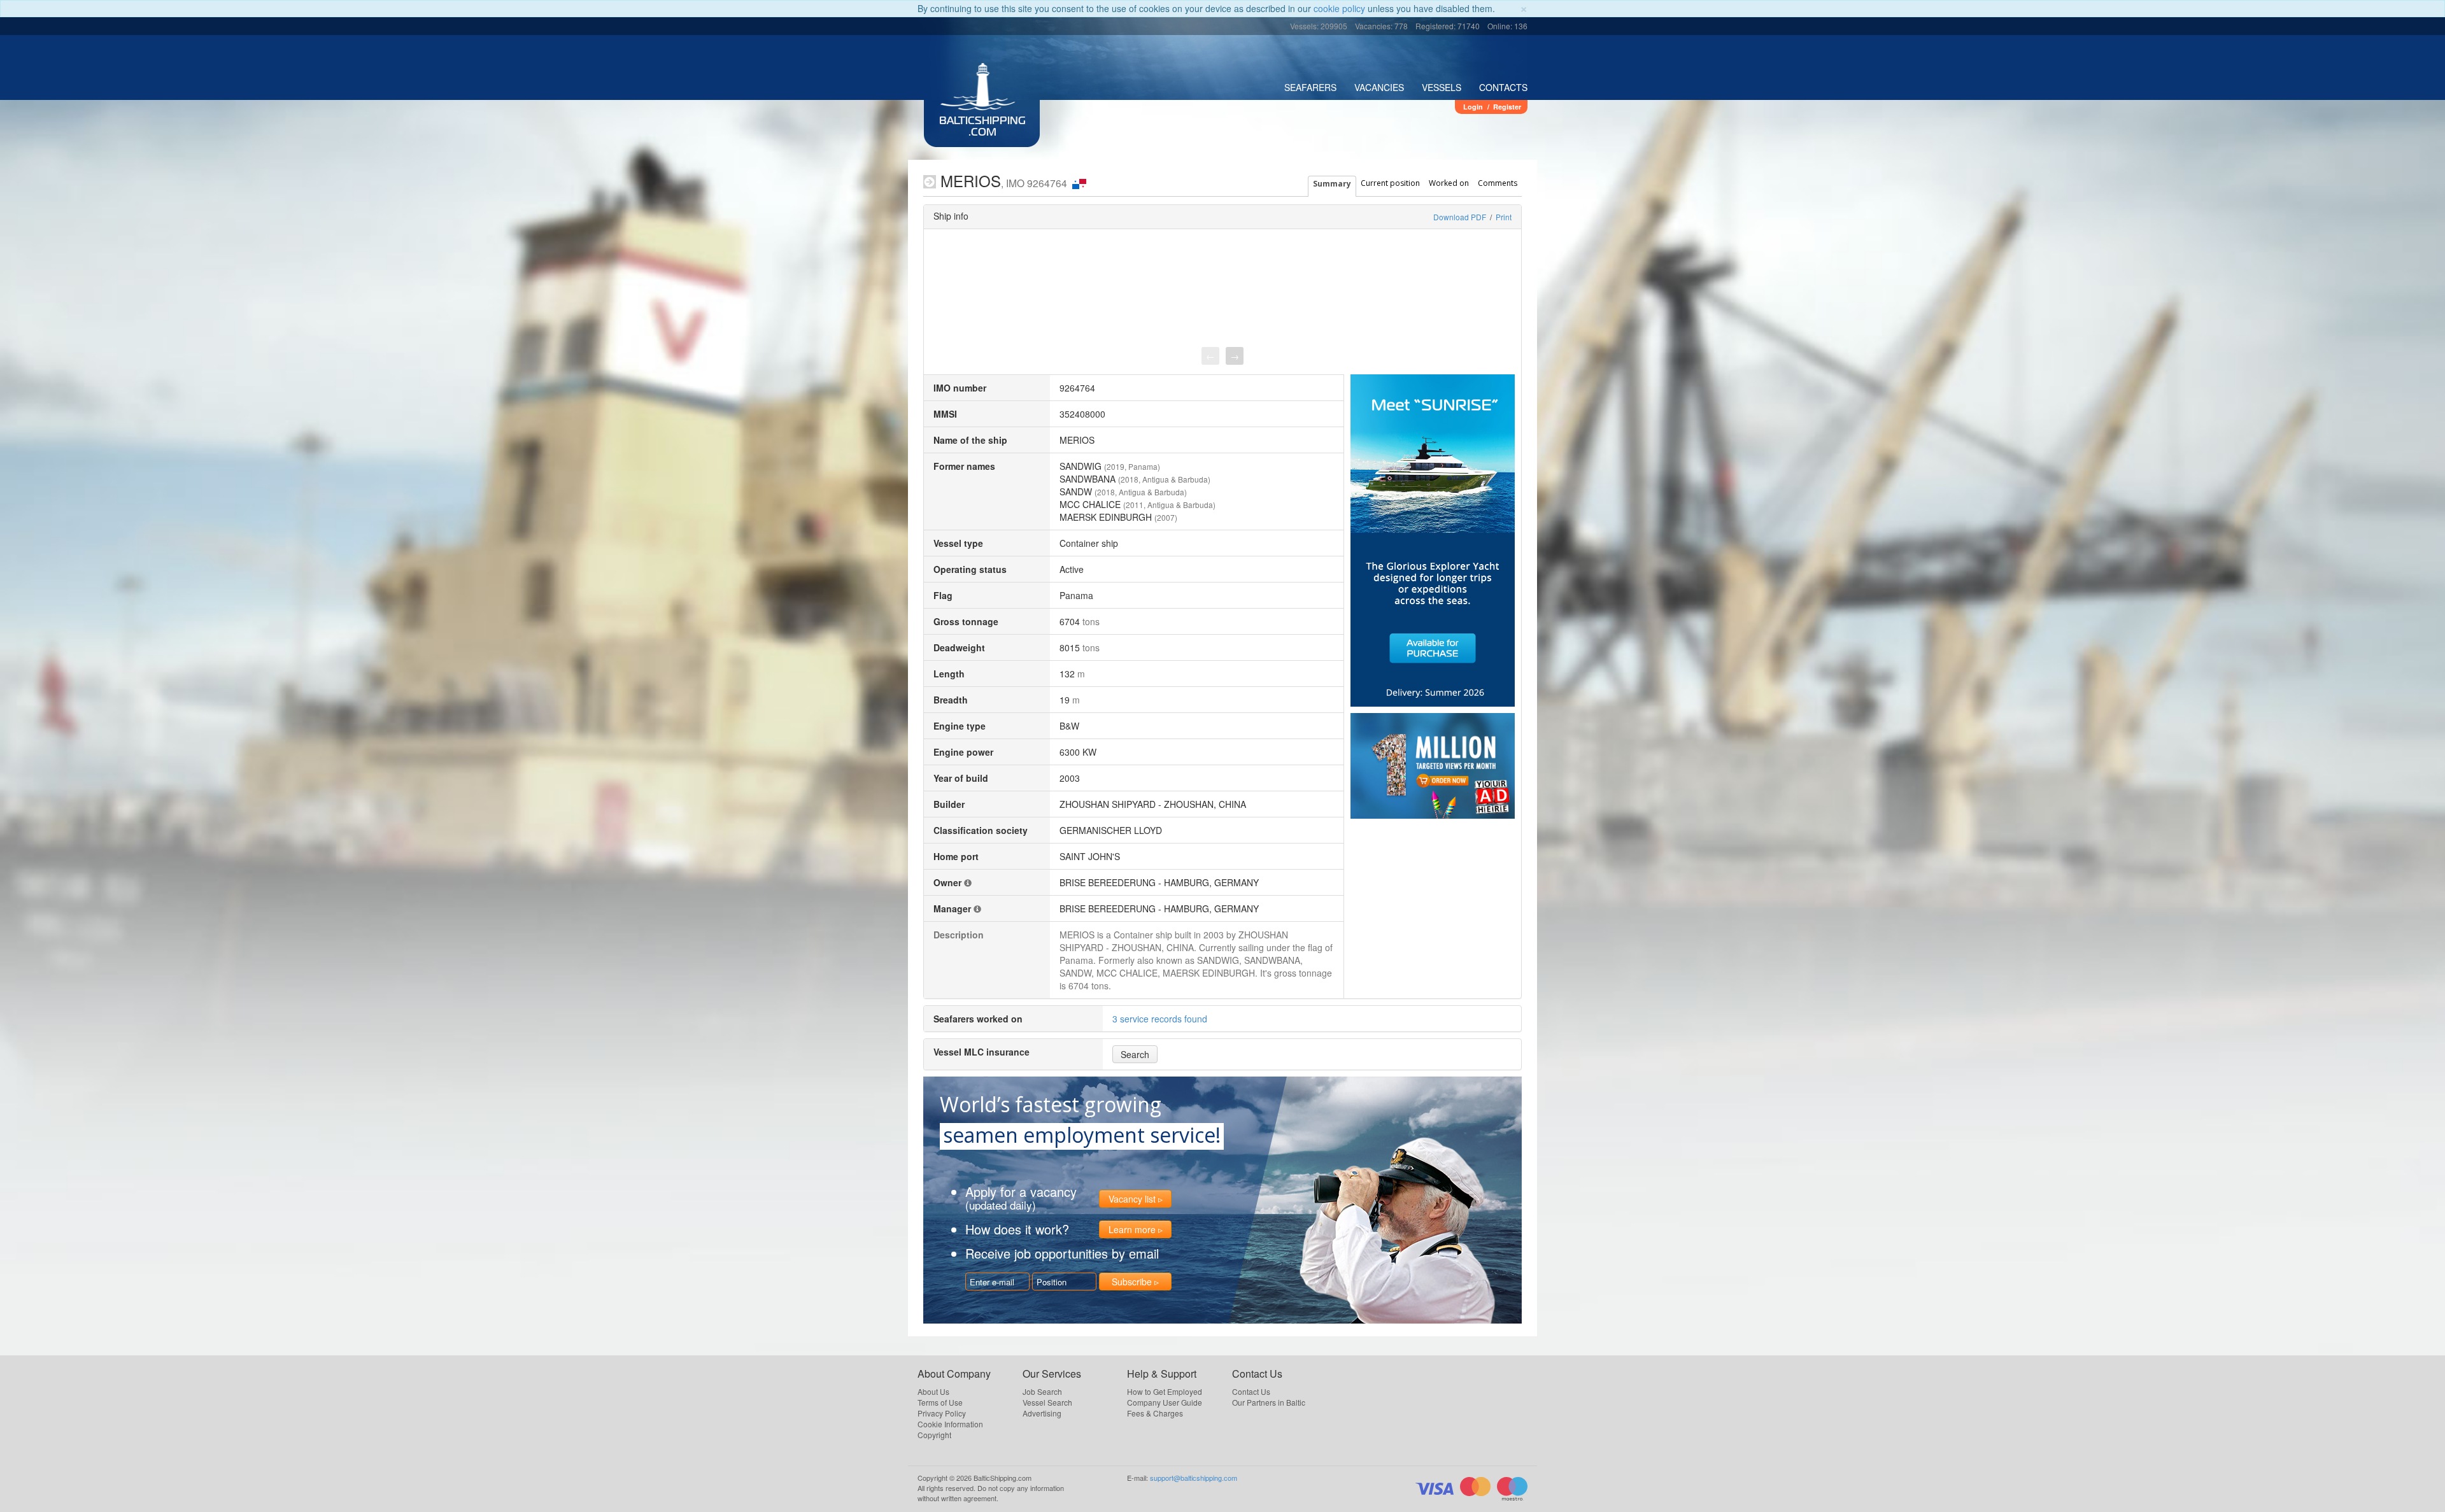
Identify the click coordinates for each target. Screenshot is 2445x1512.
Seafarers (1310, 87)
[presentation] (1210, 356)
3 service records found (1160, 1019)
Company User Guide (1165, 1402)
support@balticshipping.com (1194, 1478)
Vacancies (1379, 87)
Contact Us (1251, 1391)
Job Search (1042, 1391)
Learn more (1132, 1229)
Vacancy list (1132, 1199)
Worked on (1449, 183)
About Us (933, 1391)
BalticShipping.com (982, 127)
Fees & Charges (1155, 1413)
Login (1473, 107)
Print (1504, 217)
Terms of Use (940, 1402)
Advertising (1042, 1413)
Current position (1390, 183)
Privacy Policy (942, 1413)
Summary (1332, 184)
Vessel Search (1047, 1402)
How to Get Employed (1165, 1391)
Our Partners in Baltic (1269, 1402)
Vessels (1442, 87)
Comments (1498, 183)
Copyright (934, 1435)
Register (1507, 107)
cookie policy (1339, 8)
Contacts (1503, 87)
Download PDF (1460, 217)
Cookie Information (950, 1424)
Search (1135, 1054)
